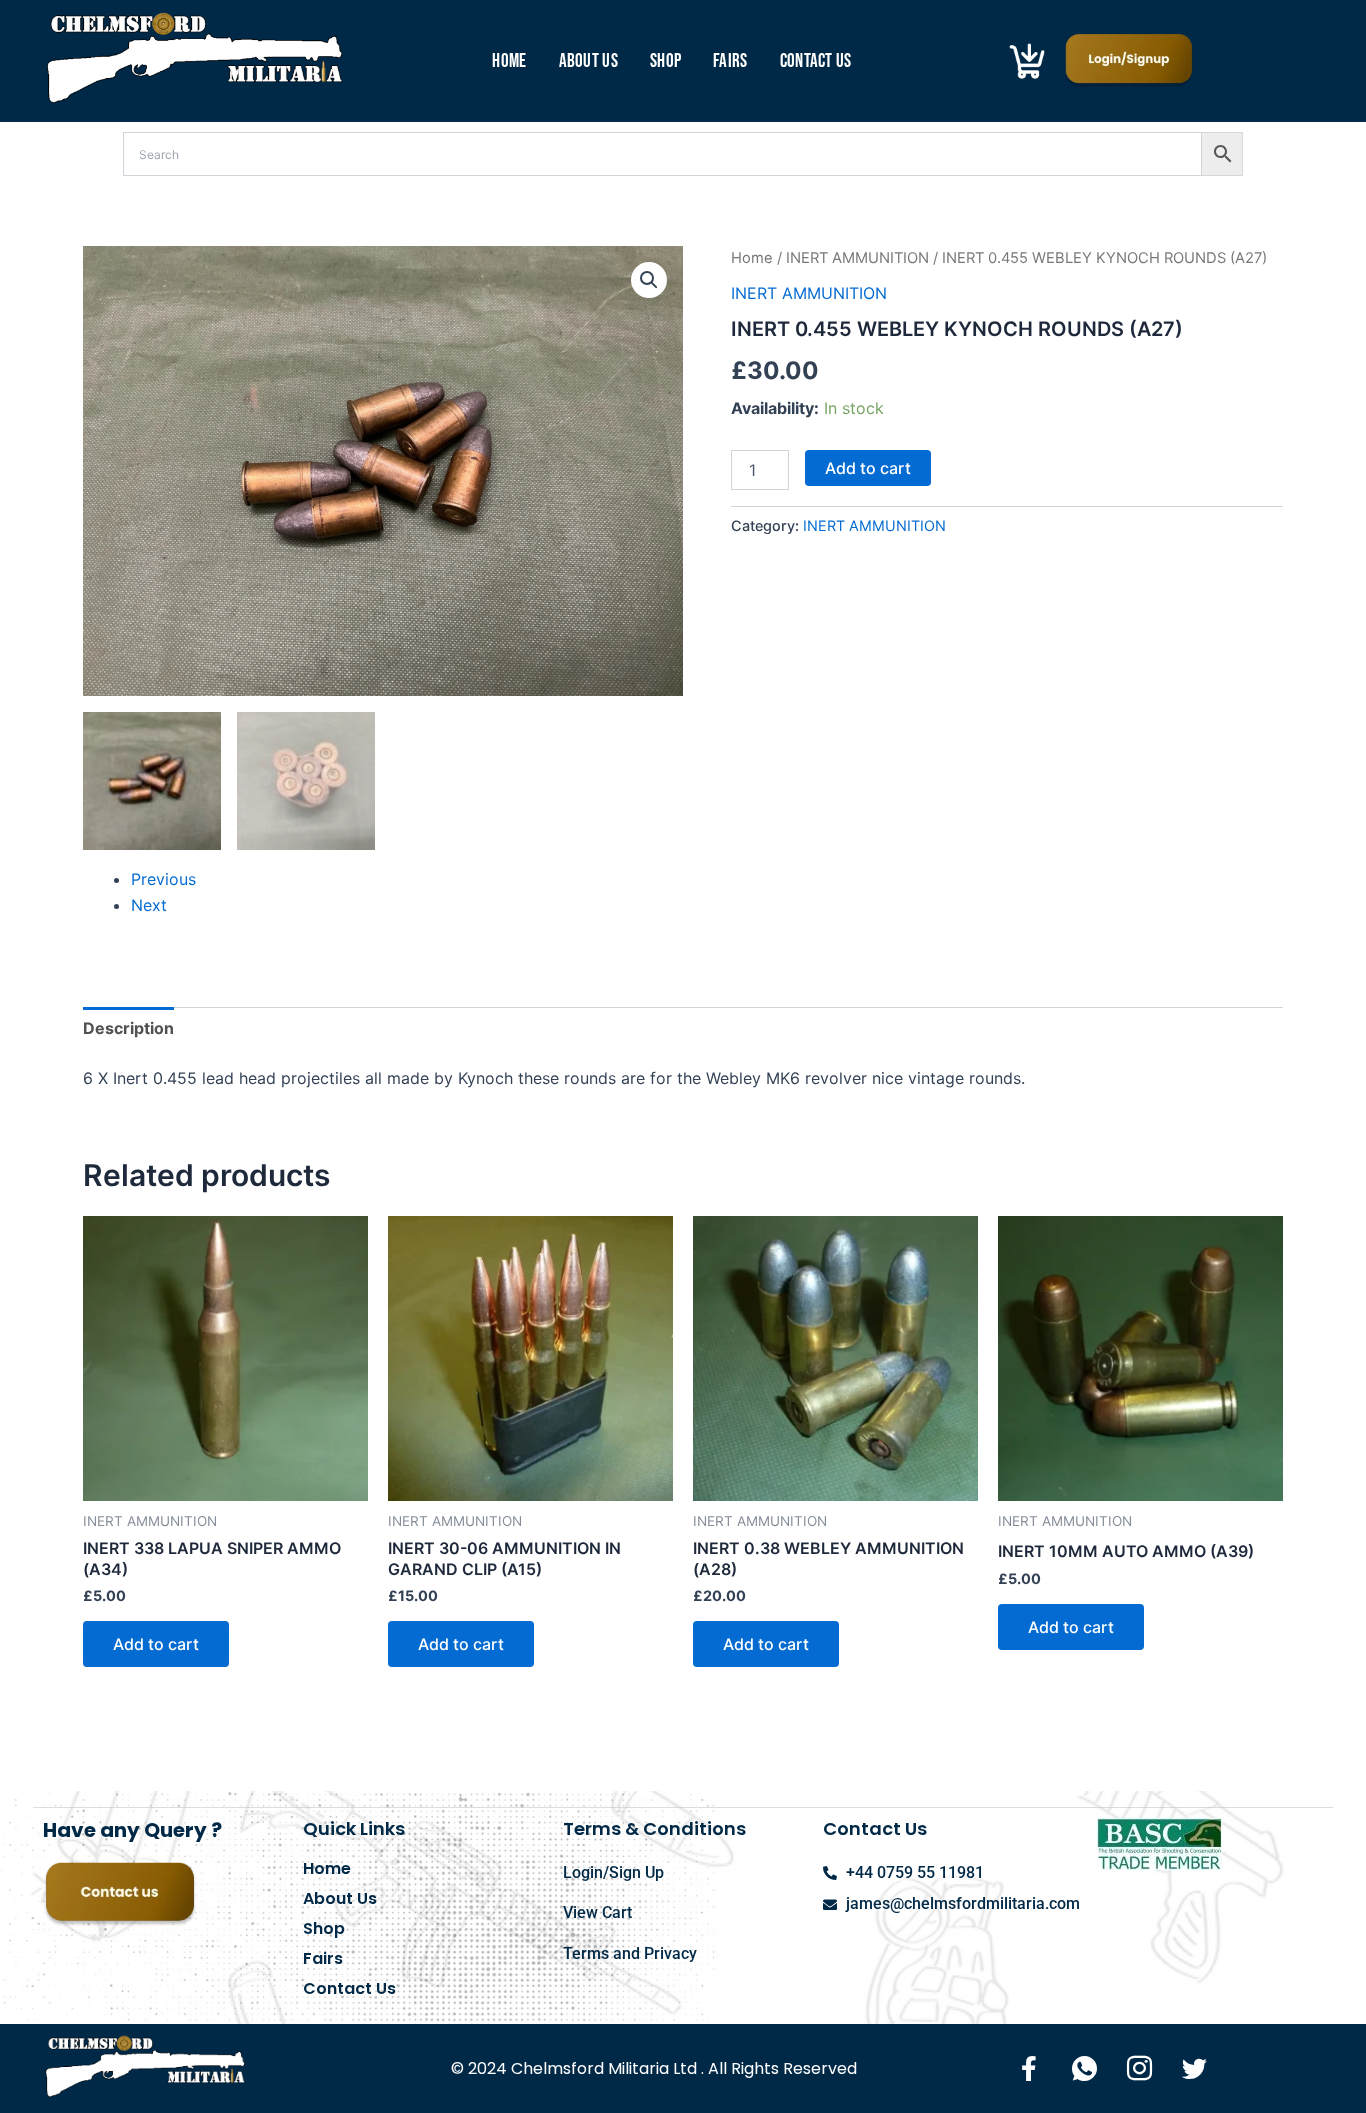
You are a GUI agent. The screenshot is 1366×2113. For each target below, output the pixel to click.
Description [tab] (128, 1028)
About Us (588, 61)
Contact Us (816, 61)
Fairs (730, 61)
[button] (649, 280)
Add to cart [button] (156, 1644)
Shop (665, 61)
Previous (163, 879)
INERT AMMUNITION (857, 258)
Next (149, 905)
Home (509, 61)
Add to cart (868, 468)
